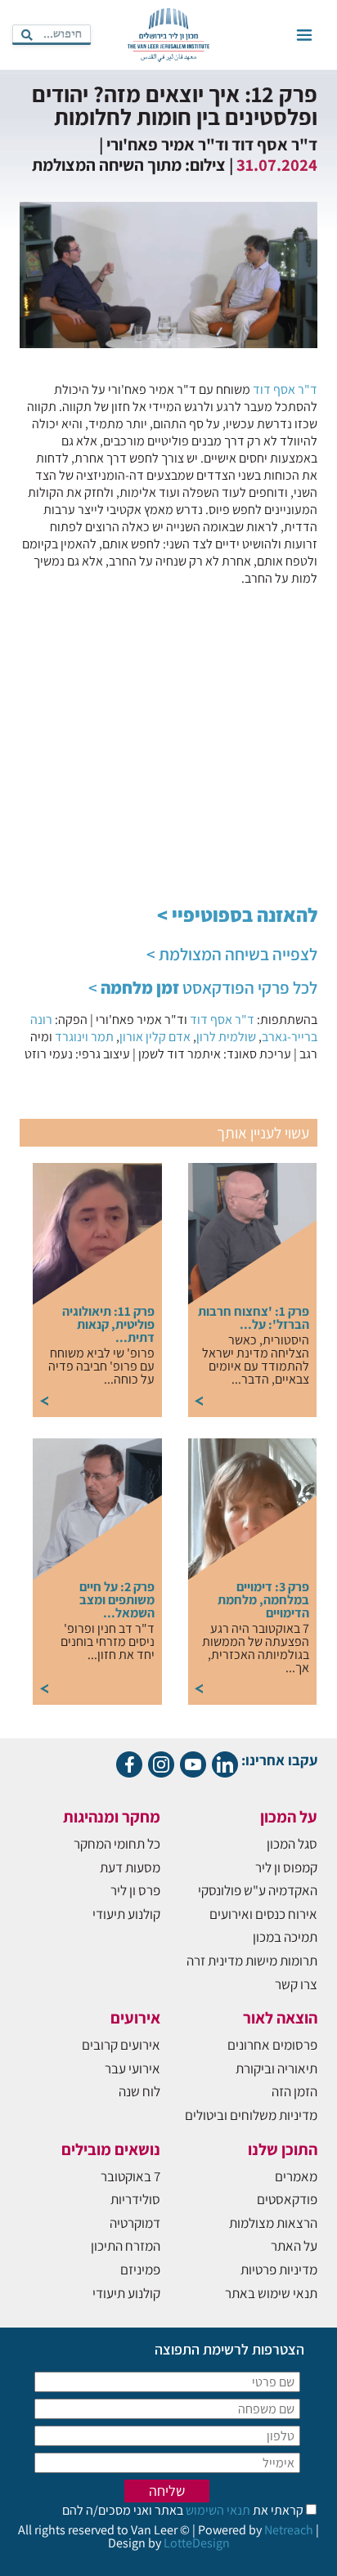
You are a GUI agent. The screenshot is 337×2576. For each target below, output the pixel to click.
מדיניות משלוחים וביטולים (251, 2115)
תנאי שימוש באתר (271, 2293)
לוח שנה (139, 2091)
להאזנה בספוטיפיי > (237, 915)
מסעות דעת (130, 1867)
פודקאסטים (287, 2199)
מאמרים (296, 2176)
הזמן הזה (294, 2091)
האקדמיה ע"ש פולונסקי (258, 1890)
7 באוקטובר (130, 2176)
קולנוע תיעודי (126, 1914)
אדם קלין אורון (155, 1037)
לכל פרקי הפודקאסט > (203, 988)
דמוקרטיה (135, 2223)
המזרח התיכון (126, 2246)
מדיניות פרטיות (279, 2270)
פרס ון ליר (135, 1890)
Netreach (289, 2530)
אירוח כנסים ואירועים (263, 1914)
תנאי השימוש (217, 2510)
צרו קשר (296, 1984)
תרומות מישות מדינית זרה (252, 1961)
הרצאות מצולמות (273, 2223)
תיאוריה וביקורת (276, 2068)
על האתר (294, 2246)
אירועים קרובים (121, 2045)
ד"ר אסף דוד (285, 389)
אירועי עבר (133, 2068)
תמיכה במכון (285, 1937)
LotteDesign (197, 2543)
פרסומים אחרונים (272, 2045)
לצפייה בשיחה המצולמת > (232, 954)
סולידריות (135, 2199)
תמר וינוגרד (84, 1037)
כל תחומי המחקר (117, 1844)
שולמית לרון (226, 1037)
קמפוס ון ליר (286, 1867)
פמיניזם (140, 2270)
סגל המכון (292, 1844)
